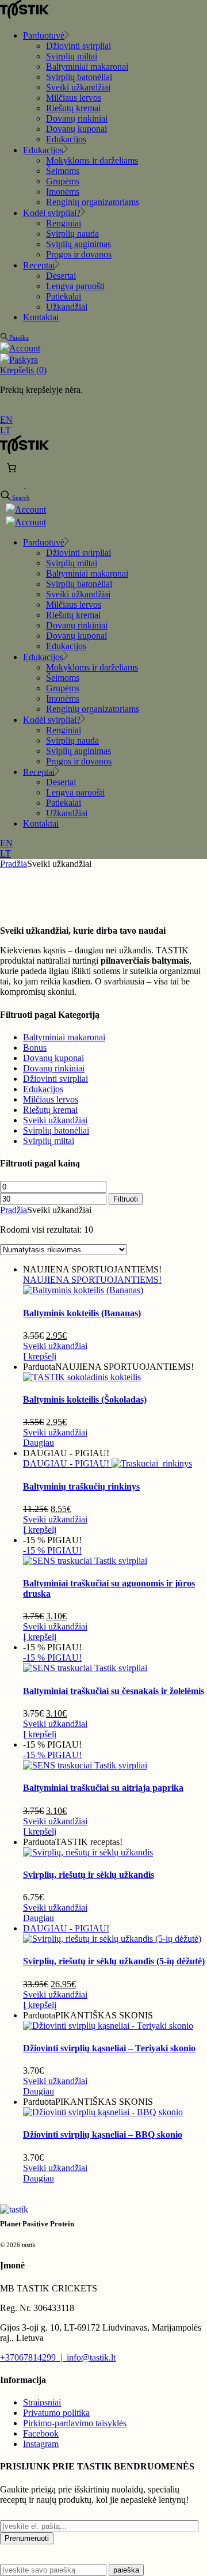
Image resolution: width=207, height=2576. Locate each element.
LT (5, 430)
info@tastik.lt (91, 2357)
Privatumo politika (56, 2413)
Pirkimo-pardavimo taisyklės (75, 2423)
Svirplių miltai (49, 1141)
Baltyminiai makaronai (64, 1037)
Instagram (41, 2444)
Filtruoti (126, 1199)
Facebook (41, 2433)
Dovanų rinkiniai (54, 1068)
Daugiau (39, 1443)
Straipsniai (42, 2402)
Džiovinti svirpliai (55, 1079)
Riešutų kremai (50, 1110)
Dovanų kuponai (53, 1058)
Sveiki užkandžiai (55, 1120)
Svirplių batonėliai (56, 1130)
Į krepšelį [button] (40, 1356)
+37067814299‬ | (33, 2357)
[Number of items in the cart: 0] (11, 468)
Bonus (35, 1048)
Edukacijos (43, 1089)
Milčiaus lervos (51, 1099)
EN (6, 420)
